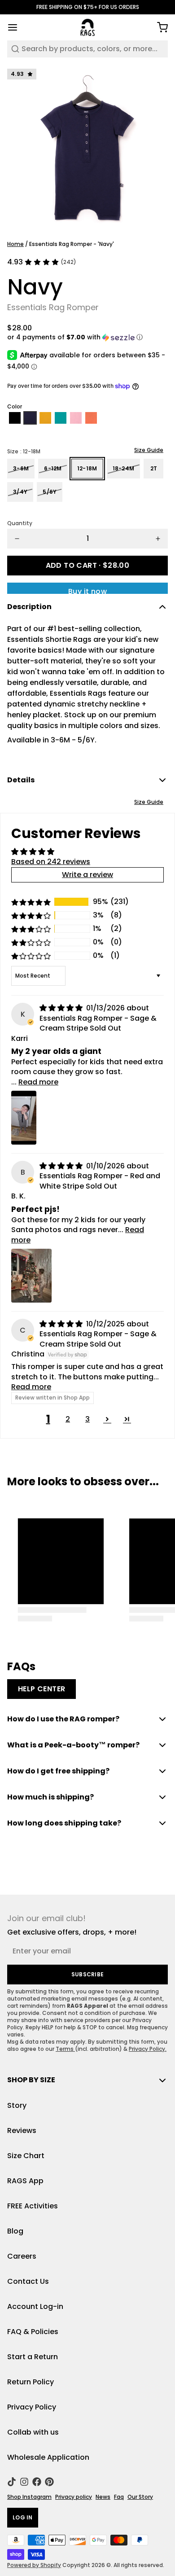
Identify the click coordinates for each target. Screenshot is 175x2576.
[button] (87, 337)
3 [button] (87, 1419)
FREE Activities (33, 2206)
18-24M (124, 468)
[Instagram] (24, 2482)
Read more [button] (38, 1082)
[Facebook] (37, 2482)
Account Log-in (35, 2306)
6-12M (53, 468)
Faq (119, 2497)
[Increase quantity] (158, 539)
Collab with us (33, 2432)
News (103, 2497)
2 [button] (68, 1419)
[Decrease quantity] (17, 539)
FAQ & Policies (33, 2332)
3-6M (21, 468)
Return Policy (31, 2382)
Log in (23, 2517)
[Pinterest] (49, 2482)
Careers (22, 2256)
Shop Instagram (29, 2497)
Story (17, 2105)
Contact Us (28, 2281)
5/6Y (50, 492)
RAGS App (25, 2181)
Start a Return (33, 2357)
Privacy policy (74, 2497)
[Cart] (159, 27)
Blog (15, 2231)
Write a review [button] (87, 875)
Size (24, 452)
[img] (62, 1008)
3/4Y (20, 492)
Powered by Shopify (34, 2565)
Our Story (140, 2497)
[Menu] (16, 27)
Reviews (22, 2131)
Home (15, 244)
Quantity (20, 523)
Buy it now (87, 590)
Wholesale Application (48, 2457)
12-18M (87, 468)
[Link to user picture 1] (24, 1118)
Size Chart (26, 2156)
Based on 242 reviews (51, 862)
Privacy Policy (32, 2407)
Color (15, 407)
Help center (42, 1689)
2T (154, 468)
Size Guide (149, 450)
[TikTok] (12, 2482)
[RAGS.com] (88, 27)
